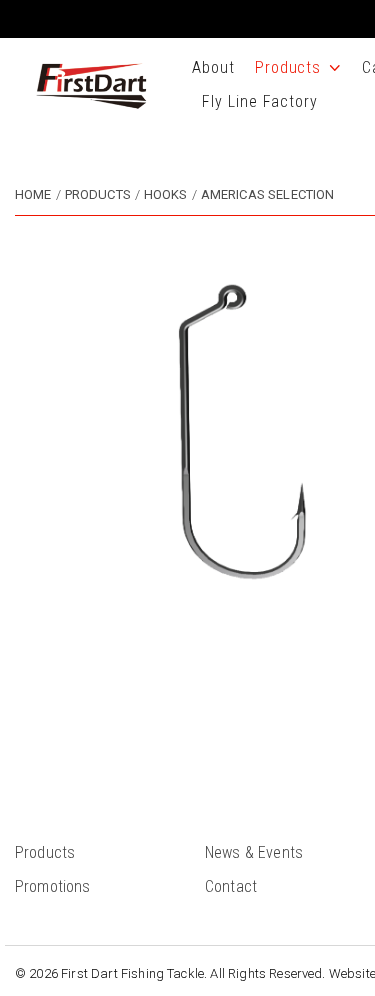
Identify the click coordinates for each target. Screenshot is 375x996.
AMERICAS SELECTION (268, 194)
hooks (166, 194)
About (213, 67)
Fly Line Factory (260, 101)
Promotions (53, 886)
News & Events (254, 852)
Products (288, 67)
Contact (231, 886)
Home (33, 194)
